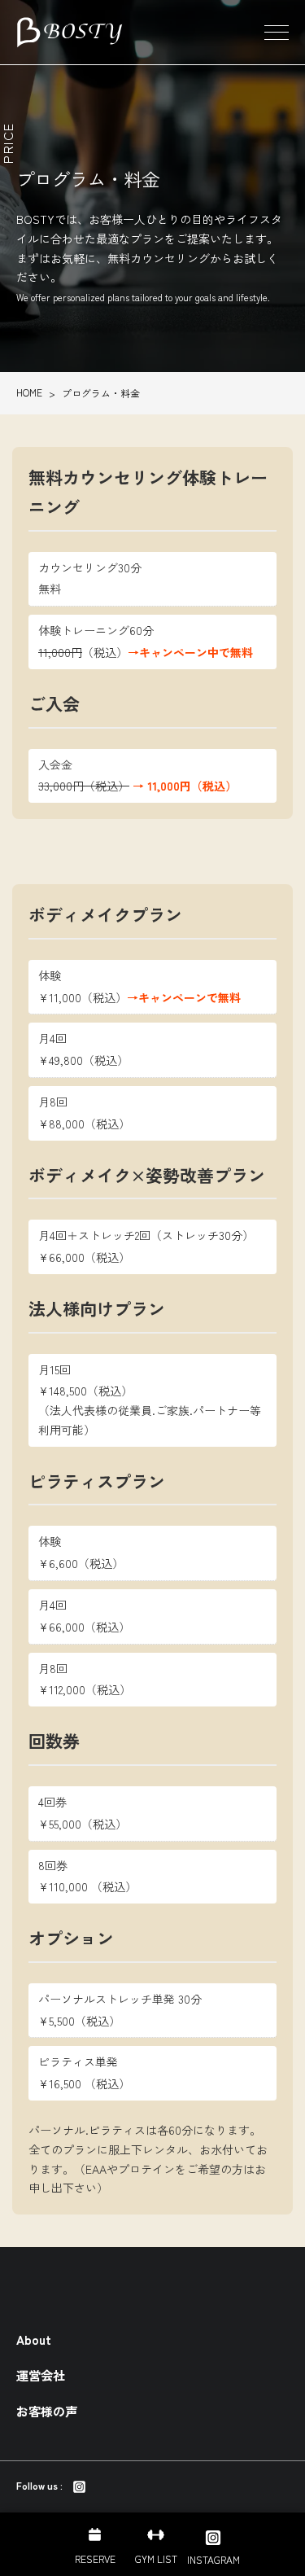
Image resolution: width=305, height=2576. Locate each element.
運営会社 (41, 2375)
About (34, 2339)
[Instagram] (79, 2486)
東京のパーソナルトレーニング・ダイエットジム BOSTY (70, 33)
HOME (29, 392)
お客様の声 (47, 2411)
